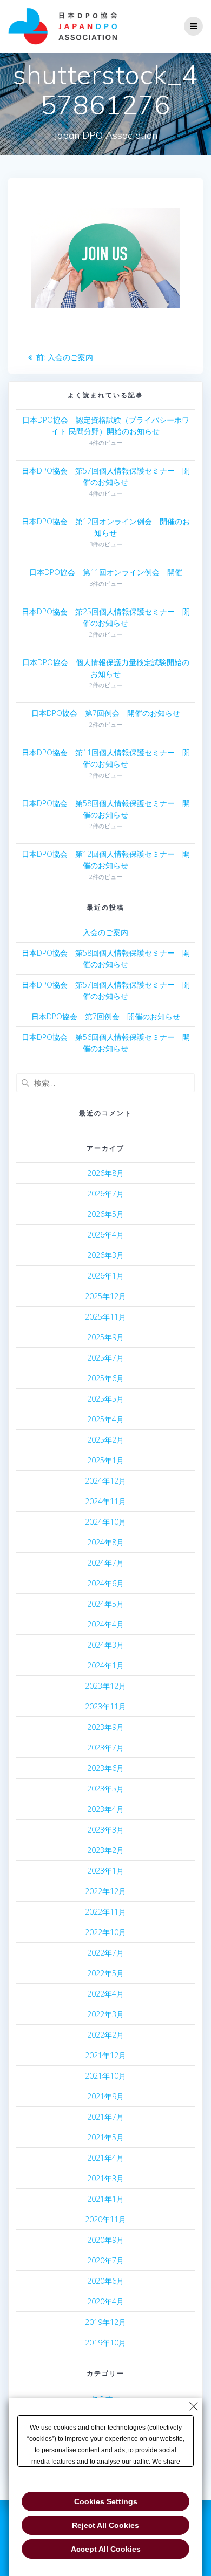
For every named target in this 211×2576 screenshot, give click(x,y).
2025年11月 (105, 1317)
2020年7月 (105, 2260)
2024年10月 (105, 1522)
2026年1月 (105, 1276)
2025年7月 (105, 1358)
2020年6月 (105, 2281)
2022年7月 (105, 1953)
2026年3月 (105, 1255)
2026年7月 (105, 1194)
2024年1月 (105, 1665)
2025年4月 (105, 1419)
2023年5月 (105, 1789)
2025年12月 (105, 1296)
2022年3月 (105, 2014)
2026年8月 (105, 1173)
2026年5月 (105, 1214)
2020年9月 (105, 2240)
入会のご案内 (105, 932)
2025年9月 (105, 1337)
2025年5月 (105, 1399)
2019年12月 (105, 2322)
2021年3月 (105, 2178)
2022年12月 (105, 1891)
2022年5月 (105, 1973)
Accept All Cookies (106, 2549)
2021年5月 (105, 2137)
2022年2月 (105, 2035)
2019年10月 (105, 2342)
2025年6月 (105, 1378)
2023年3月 (105, 1830)
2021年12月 (105, 2055)
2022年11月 (105, 1912)
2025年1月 (105, 1460)
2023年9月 (105, 1727)
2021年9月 (105, 2096)
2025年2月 (105, 1440)
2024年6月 (105, 1583)
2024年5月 (105, 1604)
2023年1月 (105, 1871)
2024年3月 (105, 1645)
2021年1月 (105, 2199)
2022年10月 (105, 1932)
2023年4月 (105, 1809)
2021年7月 (105, 2117)
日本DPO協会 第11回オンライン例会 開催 (106, 572)
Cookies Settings (106, 2501)
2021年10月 (105, 2076)
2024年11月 (105, 1501)
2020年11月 (105, 2219)
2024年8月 (105, 1542)
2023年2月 (105, 1850)
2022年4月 (105, 1994)
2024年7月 (105, 1563)
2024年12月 (105, 1481)
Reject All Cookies (105, 2525)
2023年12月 (105, 1686)
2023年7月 (105, 1747)
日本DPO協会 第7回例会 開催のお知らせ (106, 713)
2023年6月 (105, 1768)
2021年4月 (105, 2158)
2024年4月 (105, 1624)
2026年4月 (105, 1235)
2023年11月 (105, 1706)
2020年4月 (105, 2301)
